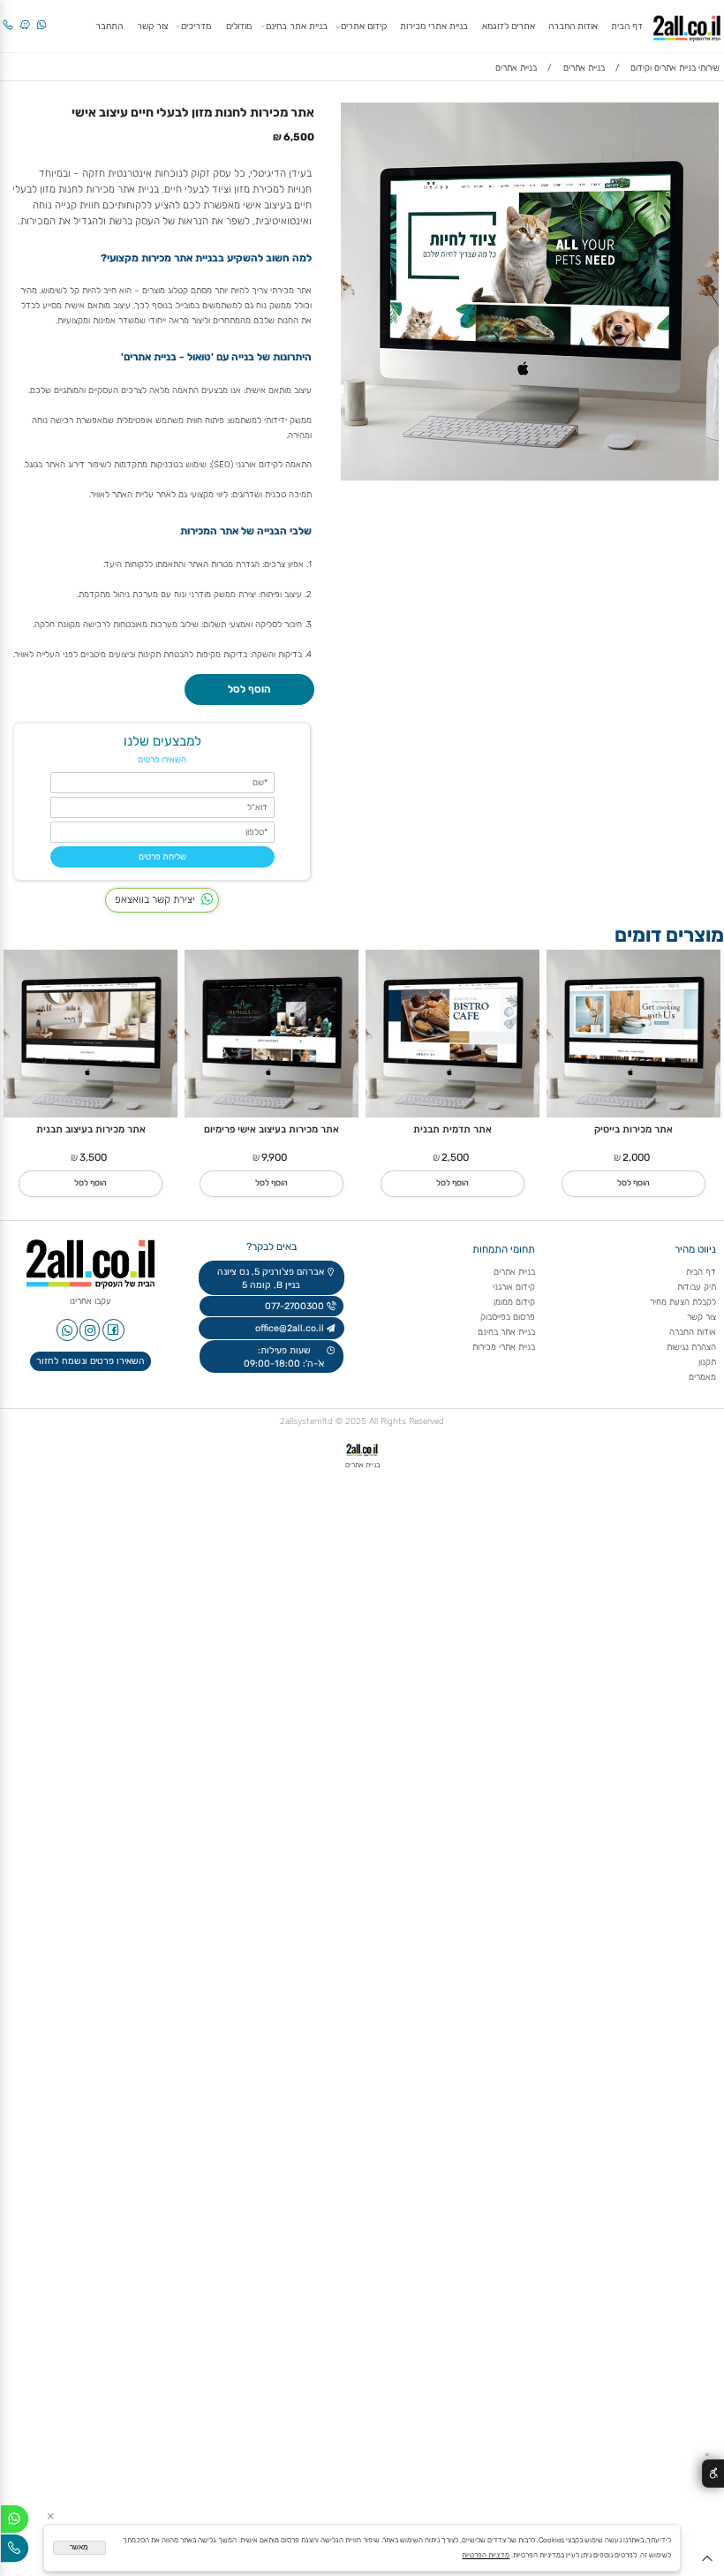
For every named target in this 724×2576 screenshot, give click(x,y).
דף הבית (627, 26)
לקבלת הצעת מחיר (683, 1302)
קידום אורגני (514, 1287)
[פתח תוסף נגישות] (713, 2474)
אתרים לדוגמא (509, 26)
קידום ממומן (514, 1302)
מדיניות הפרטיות (486, 2555)
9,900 (274, 1157)
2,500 (455, 1157)
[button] (633, 1184)
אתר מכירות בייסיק (633, 1129)
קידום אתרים (364, 26)
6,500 (299, 137)
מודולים (239, 26)
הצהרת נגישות (690, 1347)
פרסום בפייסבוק (506, 1317)
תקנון (707, 1362)
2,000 (636, 1157)
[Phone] (8, 18)
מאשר (79, 2547)
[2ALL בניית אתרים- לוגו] (687, 26)
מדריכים (196, 26)
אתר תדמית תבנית (452, 1129)
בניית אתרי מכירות (434, 26)
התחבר (109, 26)
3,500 (93, 1157)
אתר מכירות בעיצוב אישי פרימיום (271, 1129)
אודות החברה (573, 26)
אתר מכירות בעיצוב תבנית (91, 1129)
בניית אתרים (514, 1272)
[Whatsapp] (41, 18)
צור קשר (152, 26)
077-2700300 (293, 1306)
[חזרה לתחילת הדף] (707, 2562)
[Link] (25, 18)
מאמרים (702, 1377)
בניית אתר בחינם (297, 26)
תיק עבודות (697, 1287)
